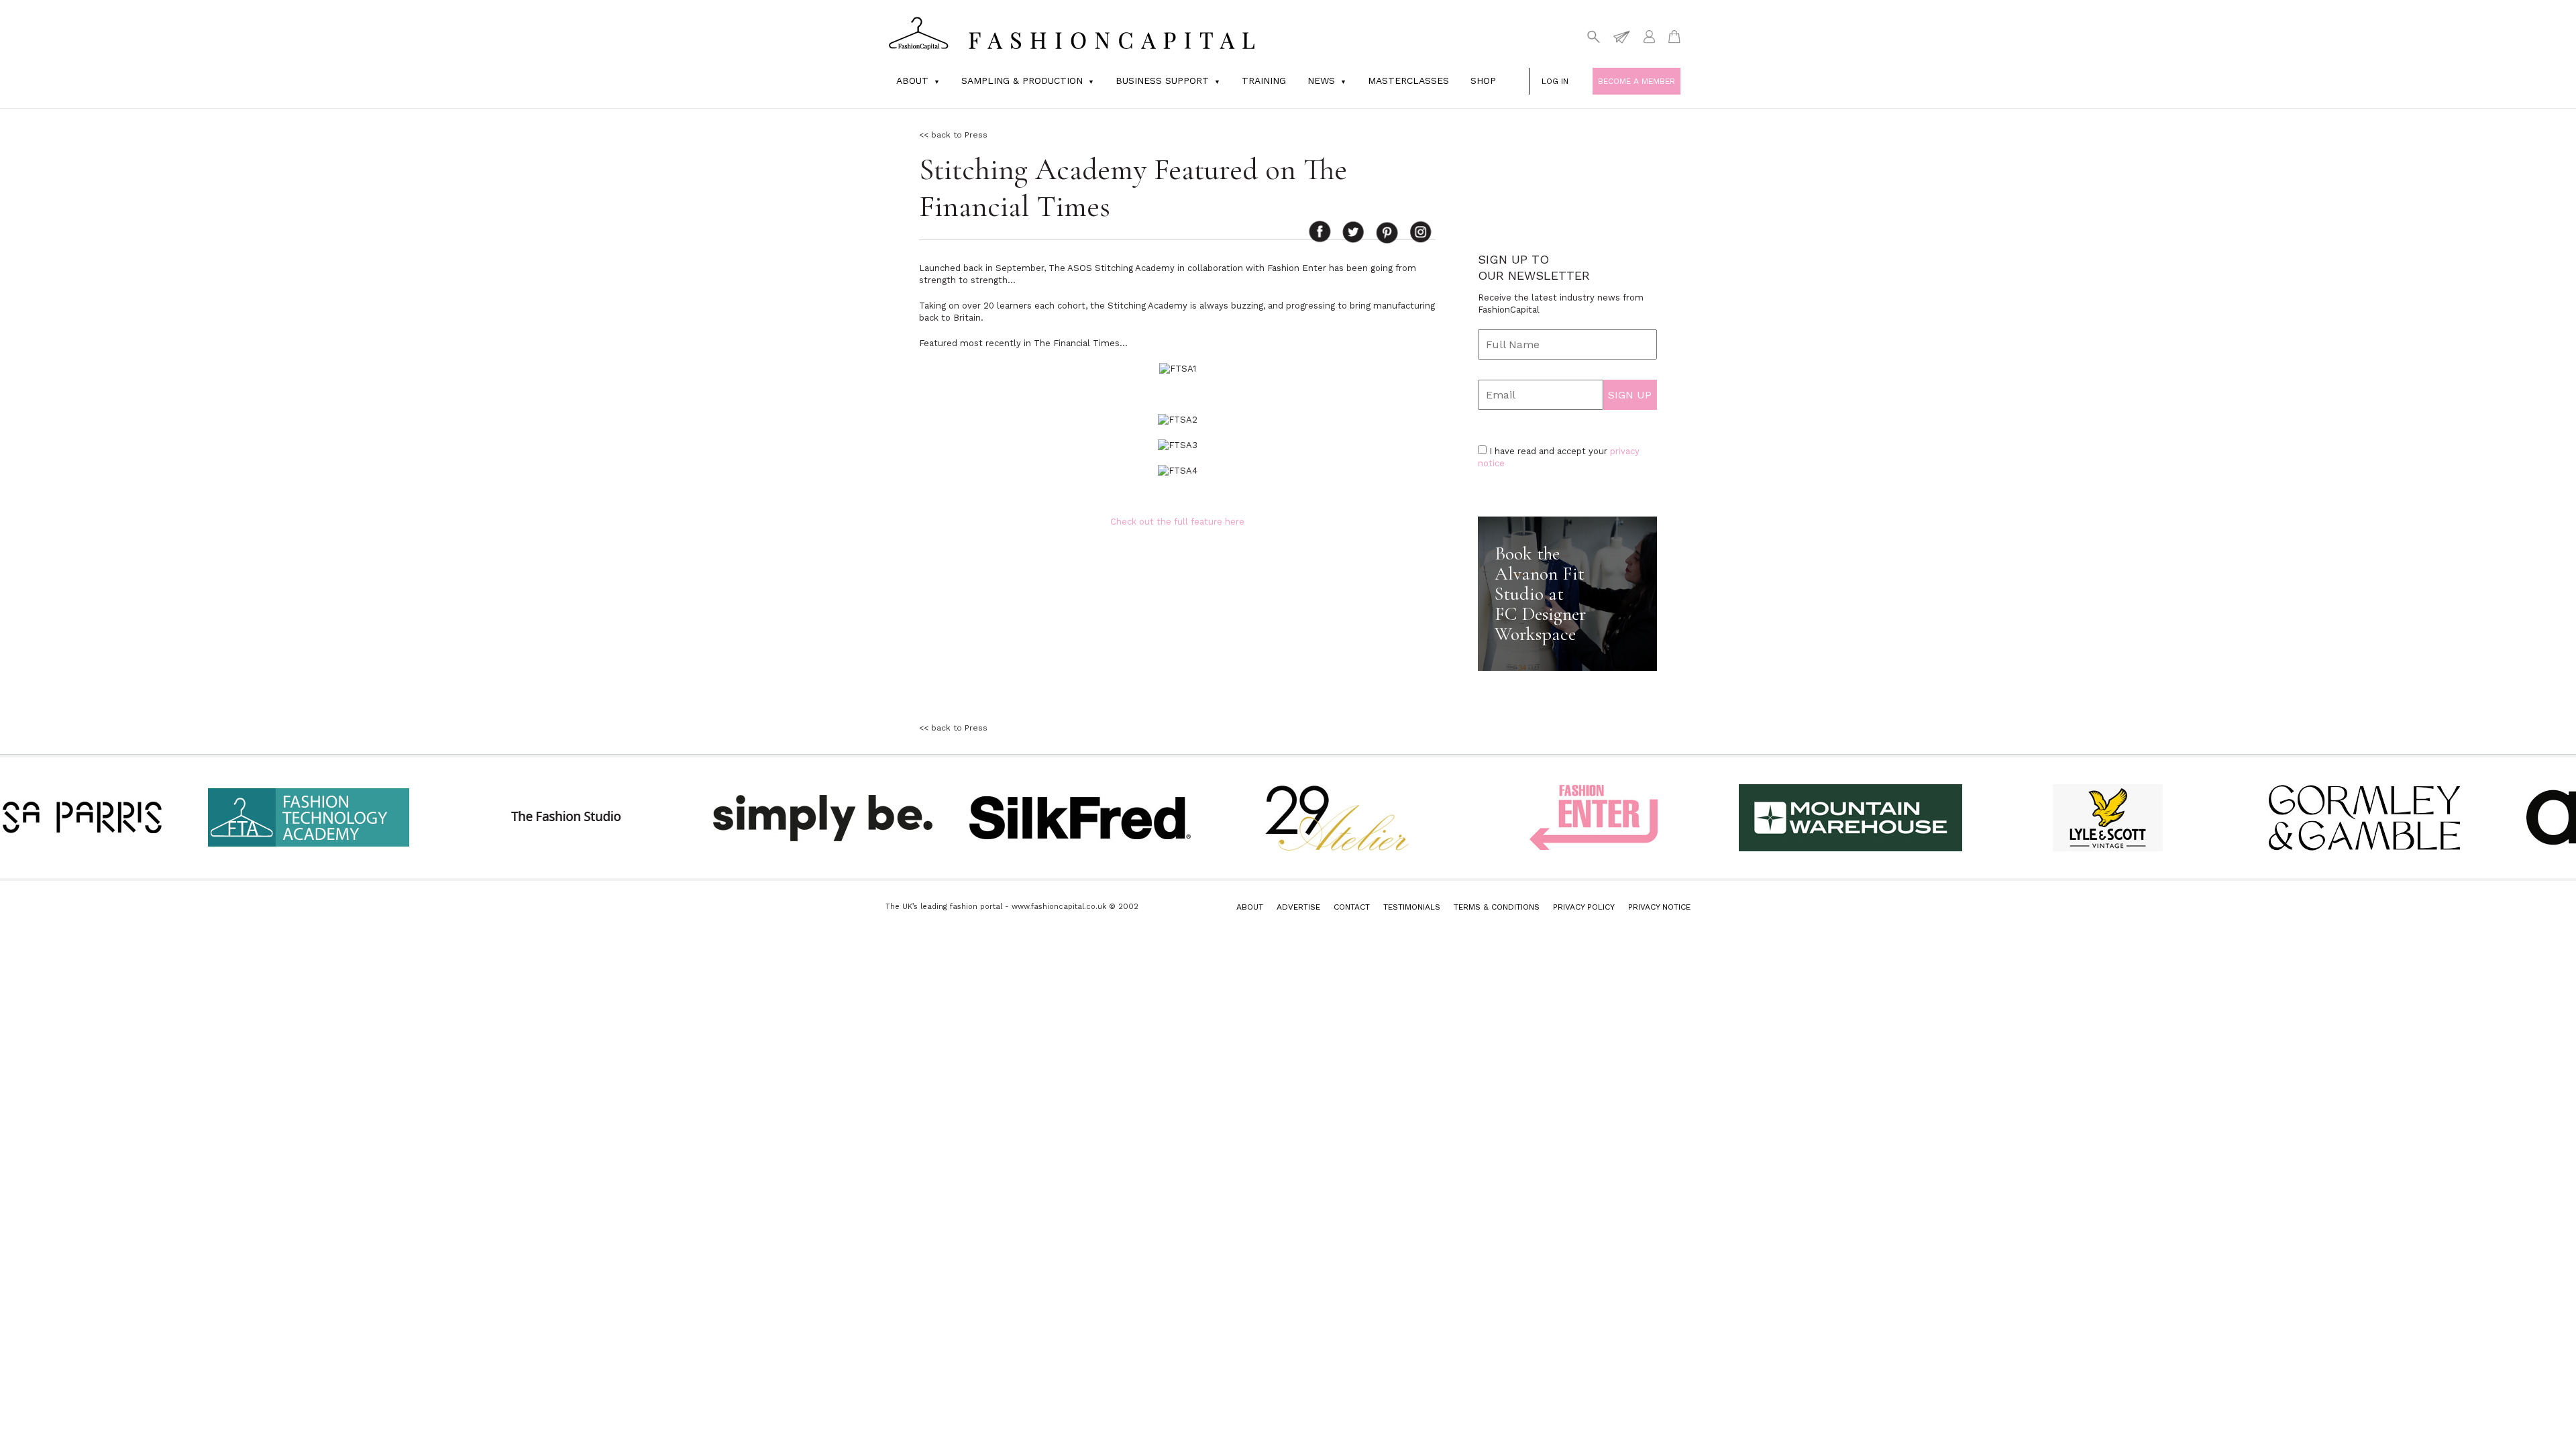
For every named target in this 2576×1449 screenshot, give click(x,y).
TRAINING (1264, 80)
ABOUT (1250, 907)
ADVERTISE (1298, 907)
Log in (1555, 81)
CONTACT (1352, 907)
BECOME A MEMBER (1636, 81)
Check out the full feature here (1177, 522)
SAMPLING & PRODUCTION (1022, 80)
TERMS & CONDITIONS (1497, 907)
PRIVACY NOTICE (1659, 907)
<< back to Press (953, 135)
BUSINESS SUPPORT (1162, 80)
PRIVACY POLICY (1584, 907)
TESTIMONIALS (1412, 907)
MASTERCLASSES (1408, 80)
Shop (1483, 80)
